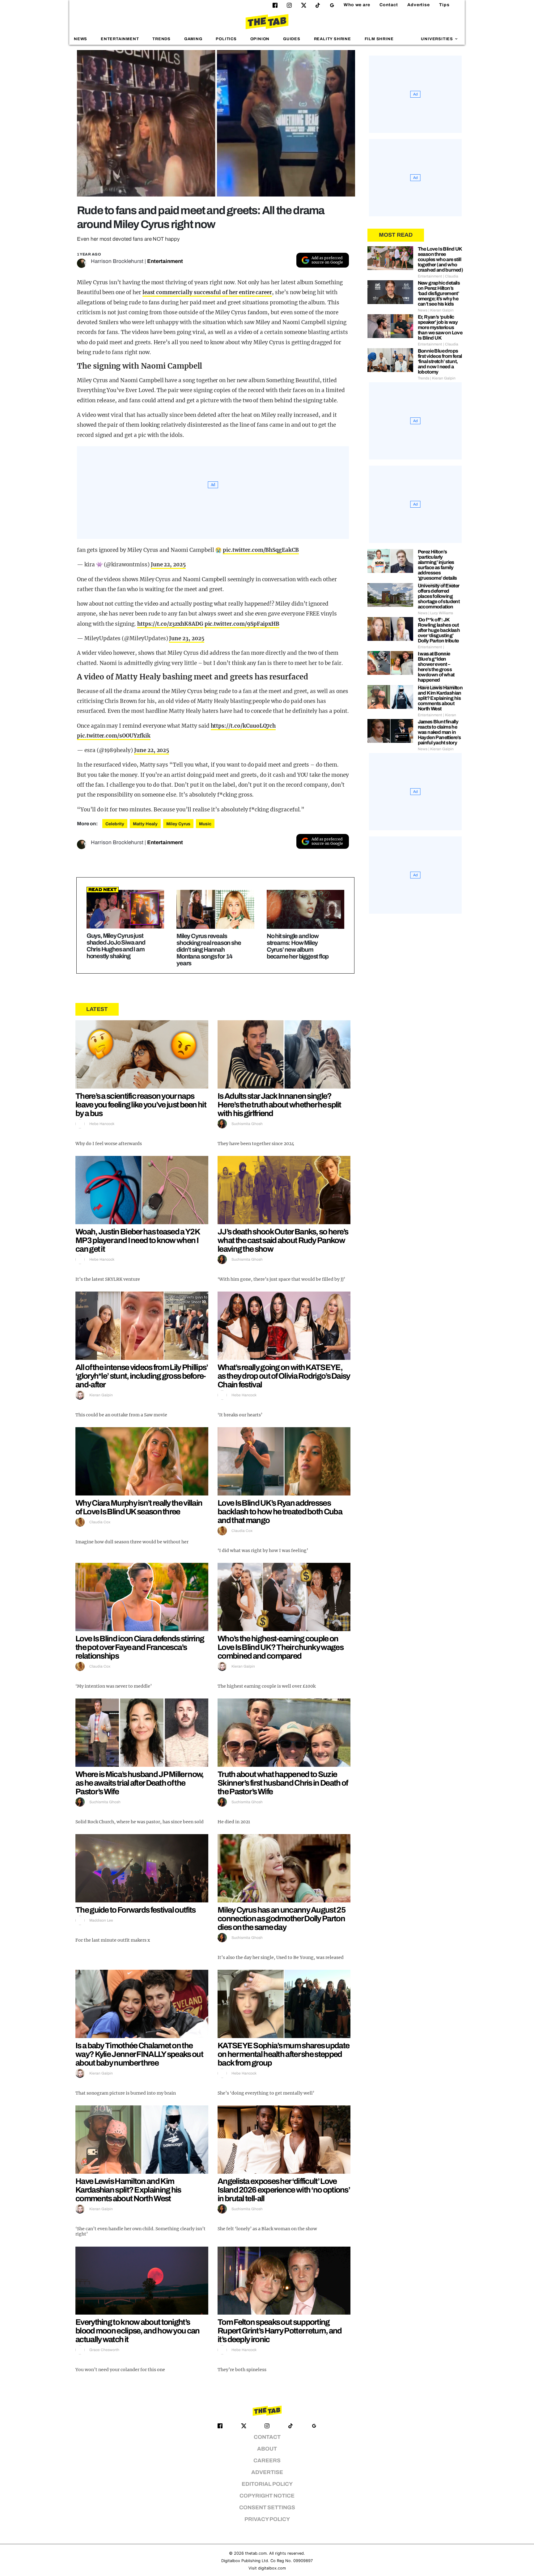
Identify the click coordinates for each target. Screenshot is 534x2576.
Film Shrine (379, 39)
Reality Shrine (333, 39)
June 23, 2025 (186, 638)
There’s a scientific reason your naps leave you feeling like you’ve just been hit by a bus (141, 1105)
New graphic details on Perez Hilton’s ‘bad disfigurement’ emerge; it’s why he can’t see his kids (439, 293)
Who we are (357, 5)
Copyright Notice (267, 2496)
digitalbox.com (272, 2568)
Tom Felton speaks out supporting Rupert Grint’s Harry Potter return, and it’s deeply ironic (280, 2331)
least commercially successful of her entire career (207, 292)
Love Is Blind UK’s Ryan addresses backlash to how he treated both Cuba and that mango (280, 1512)
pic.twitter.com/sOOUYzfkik (114, 736)
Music (205, 824)
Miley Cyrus (178, 824)
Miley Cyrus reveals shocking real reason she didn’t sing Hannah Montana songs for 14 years (209, 950)
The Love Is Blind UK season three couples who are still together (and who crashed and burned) (441, 259)
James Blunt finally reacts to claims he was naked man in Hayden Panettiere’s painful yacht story (439, 732)
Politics (226, 39)
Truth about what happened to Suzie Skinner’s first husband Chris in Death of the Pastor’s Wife (283, 1783)
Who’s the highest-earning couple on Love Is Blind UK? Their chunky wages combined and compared (280, 1647)
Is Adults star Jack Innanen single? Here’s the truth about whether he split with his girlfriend (279, 1105)
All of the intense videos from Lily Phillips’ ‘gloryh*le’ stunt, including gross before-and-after (142, 1376)
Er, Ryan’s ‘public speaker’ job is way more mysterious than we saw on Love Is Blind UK (440, 327)
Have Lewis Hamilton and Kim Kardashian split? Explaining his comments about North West (128, 2190)
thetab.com (256, 2553)
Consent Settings (267, 2508)
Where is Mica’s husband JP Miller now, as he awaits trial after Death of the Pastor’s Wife (139, 1783)
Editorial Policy (267, 2484)
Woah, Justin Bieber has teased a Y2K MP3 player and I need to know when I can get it (138, 1240)
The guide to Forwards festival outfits (135, 1910)
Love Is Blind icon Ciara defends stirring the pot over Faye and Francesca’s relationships (140, 1647)
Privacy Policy (267, 2519)
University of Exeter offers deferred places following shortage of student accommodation (439, 596)
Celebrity (115, 824)
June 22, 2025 (168, 565)
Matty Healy (145, 824)
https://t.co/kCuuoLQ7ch (243, 726)
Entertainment (120, 39)
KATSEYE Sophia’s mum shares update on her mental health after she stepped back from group (283, 2054)
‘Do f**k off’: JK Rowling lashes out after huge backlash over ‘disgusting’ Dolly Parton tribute (439, 630)
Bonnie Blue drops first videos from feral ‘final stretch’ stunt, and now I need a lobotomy (440, 361)
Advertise (419, 5)
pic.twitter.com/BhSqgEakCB (261, 550)
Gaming (193, 39)
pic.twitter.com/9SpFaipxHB (242, 624)
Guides (292, 39)
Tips (444, 5)
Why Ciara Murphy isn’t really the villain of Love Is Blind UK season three (139, 1507)
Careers (267, 2461)
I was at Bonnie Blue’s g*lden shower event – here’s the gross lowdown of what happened (436, 667)
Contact (389, 5)
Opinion (260, 39)
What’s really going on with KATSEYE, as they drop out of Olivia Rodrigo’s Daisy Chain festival (284, 1376)
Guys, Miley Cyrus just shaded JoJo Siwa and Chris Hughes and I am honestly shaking (116, 946)
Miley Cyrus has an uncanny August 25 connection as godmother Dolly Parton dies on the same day (281, 1918)
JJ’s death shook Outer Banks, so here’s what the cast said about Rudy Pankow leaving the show (283, 1240)
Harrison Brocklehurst (117, 261)
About (267, 2449)
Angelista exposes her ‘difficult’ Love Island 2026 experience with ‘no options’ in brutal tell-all (284, 2190)
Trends (161, 39)
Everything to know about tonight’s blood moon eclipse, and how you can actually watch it (138, 2331)
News (81, 39)
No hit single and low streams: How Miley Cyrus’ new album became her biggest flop (298, 946)
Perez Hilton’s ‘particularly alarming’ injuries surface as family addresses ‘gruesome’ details (437, 565)
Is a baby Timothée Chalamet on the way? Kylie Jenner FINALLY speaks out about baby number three (139, 2054)
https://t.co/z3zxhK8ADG (170, 624)
